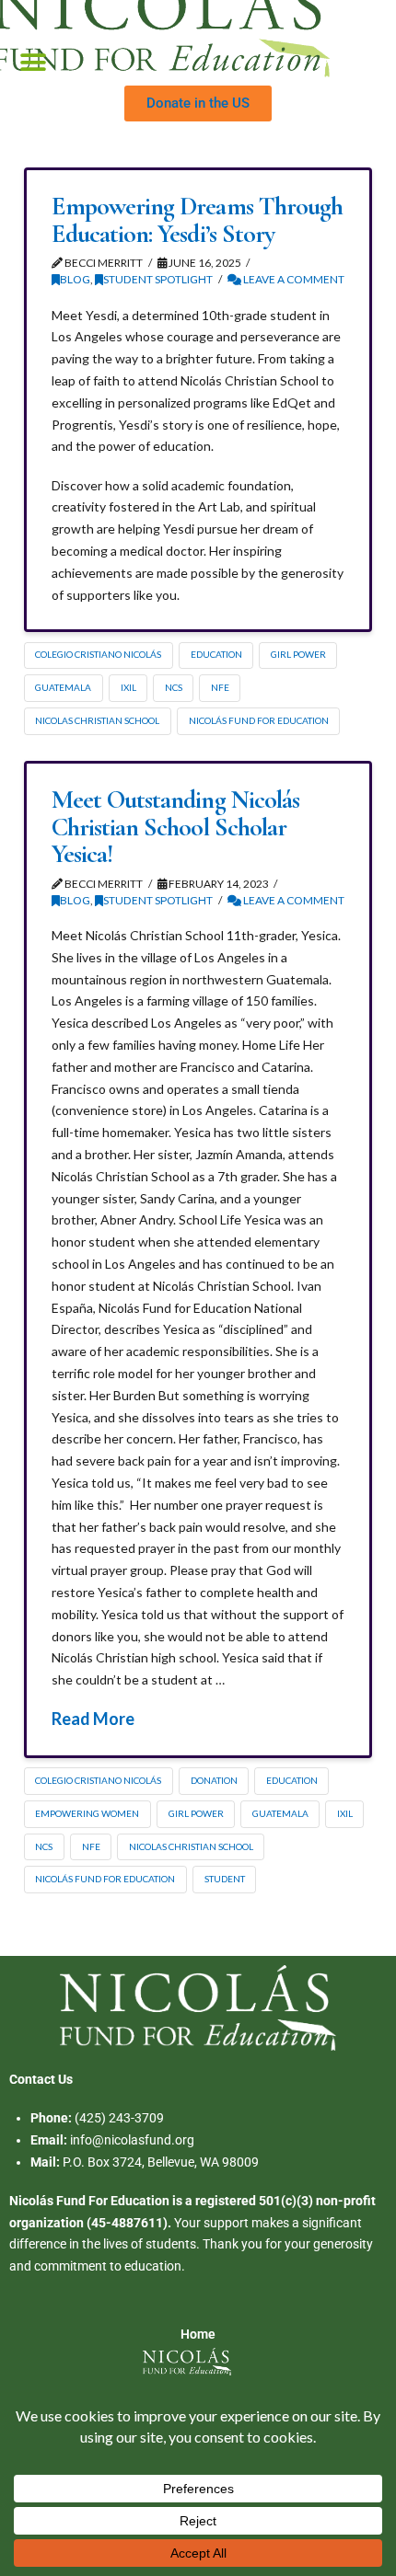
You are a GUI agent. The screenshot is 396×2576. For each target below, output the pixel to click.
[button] (34, 63)
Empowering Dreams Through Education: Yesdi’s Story (197, 219)
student (225, 1879)
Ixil (128, 687)
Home (198, 2334)
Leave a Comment (293, 279)
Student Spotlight (158, 279)
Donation (214, 1780)
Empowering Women (87, 1813)
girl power (298, 654)
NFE (220, 687)
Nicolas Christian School (97, 720)
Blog (75, 279)
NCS (174, 687)
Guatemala (63, 687)
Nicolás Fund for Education (259, 720)
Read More (93, 1719)
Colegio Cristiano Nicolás (98, 654)
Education (216, 654)
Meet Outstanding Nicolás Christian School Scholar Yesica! (175, 827)
